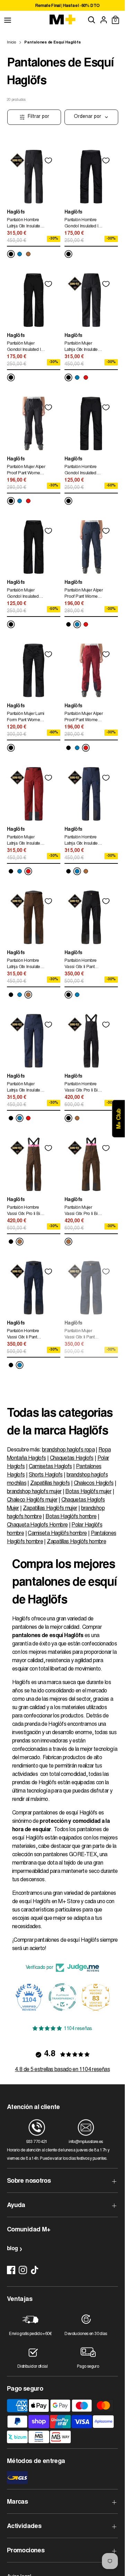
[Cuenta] (104, 20)
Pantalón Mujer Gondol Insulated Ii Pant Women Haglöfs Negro (24, 348)
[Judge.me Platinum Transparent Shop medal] (29, 1997)
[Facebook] (11, 2270)
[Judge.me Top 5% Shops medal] (96, 1997)
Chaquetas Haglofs (72, 1458)
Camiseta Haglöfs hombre (57, 1533)
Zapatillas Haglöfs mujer (50, 1508)
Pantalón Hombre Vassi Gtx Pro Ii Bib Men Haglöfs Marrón (26, 1212)
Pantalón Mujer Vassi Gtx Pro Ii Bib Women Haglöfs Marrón (82, 1212)
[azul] (20, 254)
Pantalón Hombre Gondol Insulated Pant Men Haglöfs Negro (81, 471)
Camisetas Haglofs (50, 1467)
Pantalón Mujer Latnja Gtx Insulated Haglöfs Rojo (25, 841)
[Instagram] (23, 2270)
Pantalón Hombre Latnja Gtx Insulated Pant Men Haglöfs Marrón (25, 965)
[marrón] (28, 254)
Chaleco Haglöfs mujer (32, 1500)
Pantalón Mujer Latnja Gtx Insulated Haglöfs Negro (82, 348)
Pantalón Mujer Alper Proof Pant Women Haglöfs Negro (26, 471)
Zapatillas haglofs (50, 1483)
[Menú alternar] (8, 20)
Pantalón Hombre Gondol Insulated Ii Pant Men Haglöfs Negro (82, 224)
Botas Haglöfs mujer (88, 1492)
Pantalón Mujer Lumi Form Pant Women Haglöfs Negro (26, 718)
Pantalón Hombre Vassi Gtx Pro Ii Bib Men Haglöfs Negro (83, 1088)
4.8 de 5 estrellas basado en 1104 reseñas (62, 2070)
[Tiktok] (35, 2270)
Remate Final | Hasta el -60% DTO (62, 6)
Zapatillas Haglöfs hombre (76, 1542)
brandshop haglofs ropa (68, 1450)
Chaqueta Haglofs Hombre (37, 1525)
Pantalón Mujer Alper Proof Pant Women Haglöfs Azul (84, 594)
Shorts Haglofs (46, 1475)
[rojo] (86, 377)
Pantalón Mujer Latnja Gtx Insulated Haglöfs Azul (25, 1088)
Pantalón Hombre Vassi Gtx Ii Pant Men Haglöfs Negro (83, 965)
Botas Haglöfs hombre (71, 1517)
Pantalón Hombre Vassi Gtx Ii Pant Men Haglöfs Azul (23, 1335)
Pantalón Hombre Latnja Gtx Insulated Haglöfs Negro (25, 224)
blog (12, 2249)
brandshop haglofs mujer (34, 1492)
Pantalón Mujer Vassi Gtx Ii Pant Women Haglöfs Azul (80, 1335)
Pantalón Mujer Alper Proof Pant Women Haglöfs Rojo (84, 718)
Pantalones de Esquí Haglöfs (53, 43)
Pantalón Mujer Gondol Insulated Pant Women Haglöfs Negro (23, 594)
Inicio (11, 43)
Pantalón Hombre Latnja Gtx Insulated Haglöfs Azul (82, 841)
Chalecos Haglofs (94, 1483)
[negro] (11, 254)
